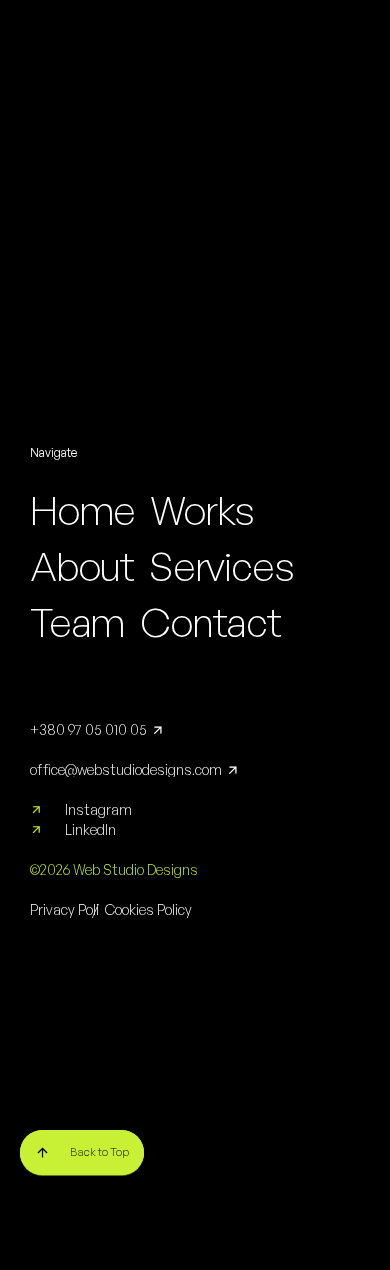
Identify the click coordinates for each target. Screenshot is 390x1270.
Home (82, 510)
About (82, 566)
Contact (210, 622)
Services (221, 566)
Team (77, 622)
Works (202, 510)
